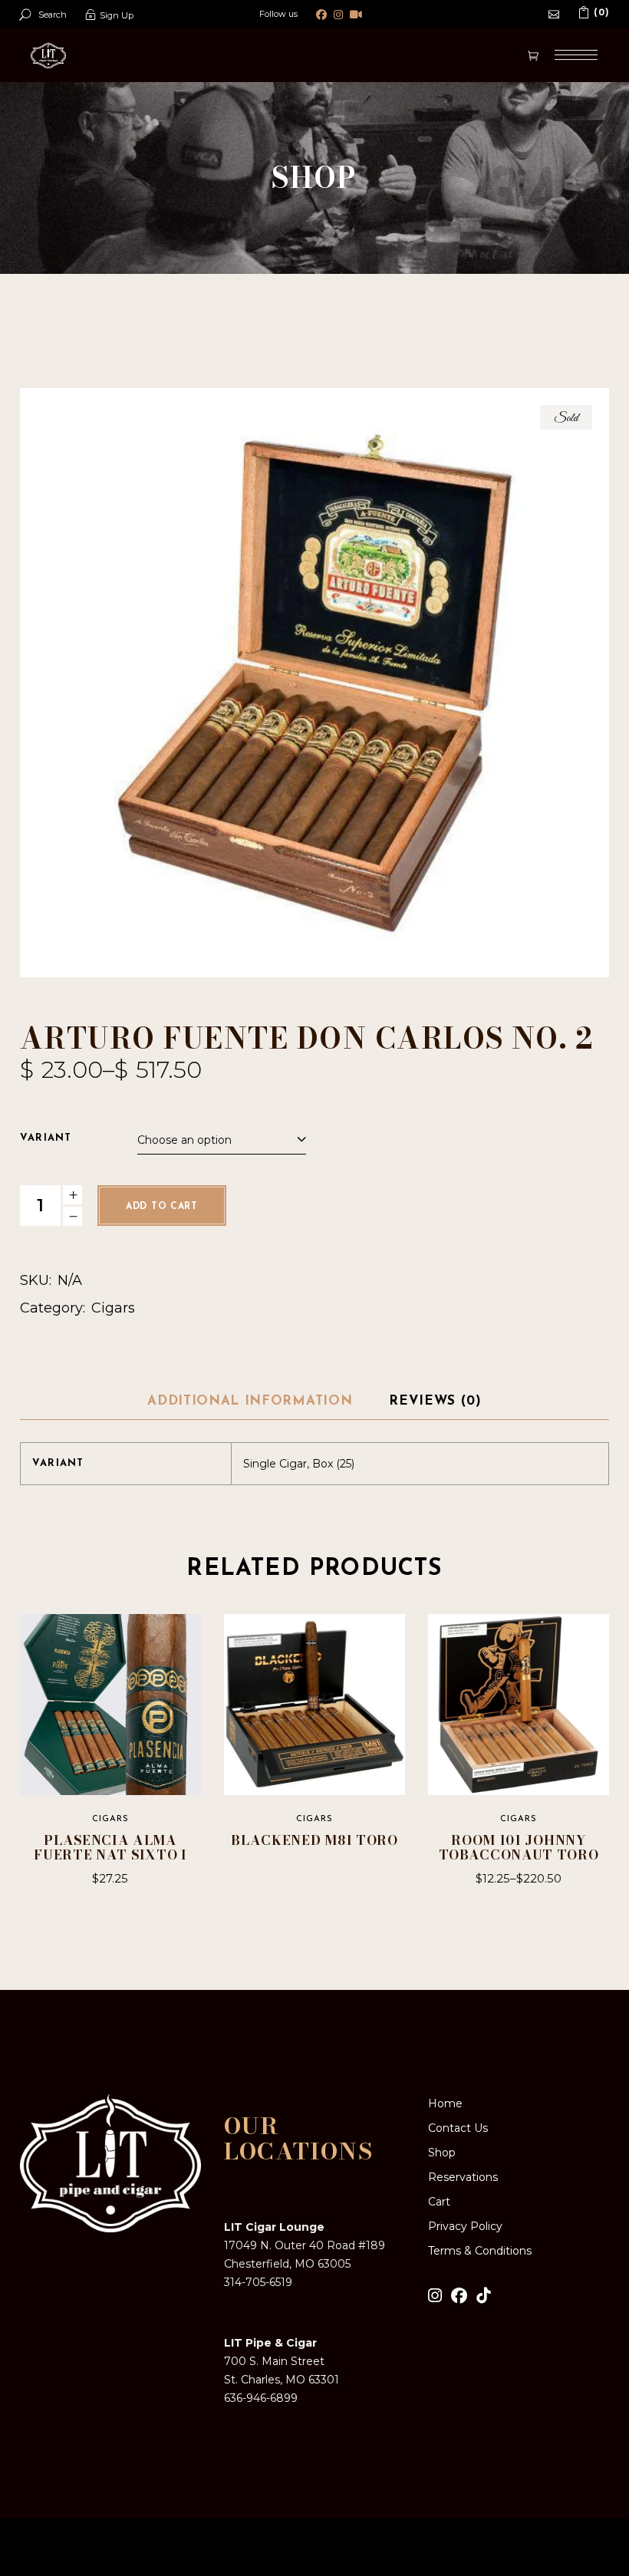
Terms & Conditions (480, 2251)
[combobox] (222, 1138)
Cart (439, 2202)
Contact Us (458, 2128)
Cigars (113, 1308)
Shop (442, 2153)
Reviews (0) (435, 1401)
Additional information (250, 1401)
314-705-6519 (258, 2282)
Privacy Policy (465, 2226)
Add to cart (162, 1207)
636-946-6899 (261, 2398)
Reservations (463, 2177)
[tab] (250, 1402)
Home (445, 2103)
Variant (46, 1138)
